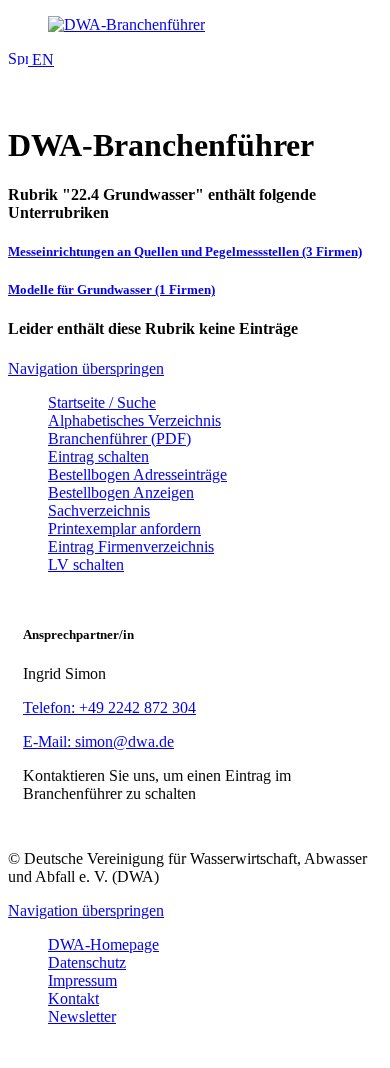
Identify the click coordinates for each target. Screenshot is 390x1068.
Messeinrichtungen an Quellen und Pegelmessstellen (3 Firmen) (185, 251)
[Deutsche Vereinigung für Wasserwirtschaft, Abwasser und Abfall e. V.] (195, 25)
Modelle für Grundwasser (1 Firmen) (111, 289)
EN (41, 59)
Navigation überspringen (86, 368)
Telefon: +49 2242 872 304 (109, 707)
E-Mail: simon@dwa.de (98, 741)
